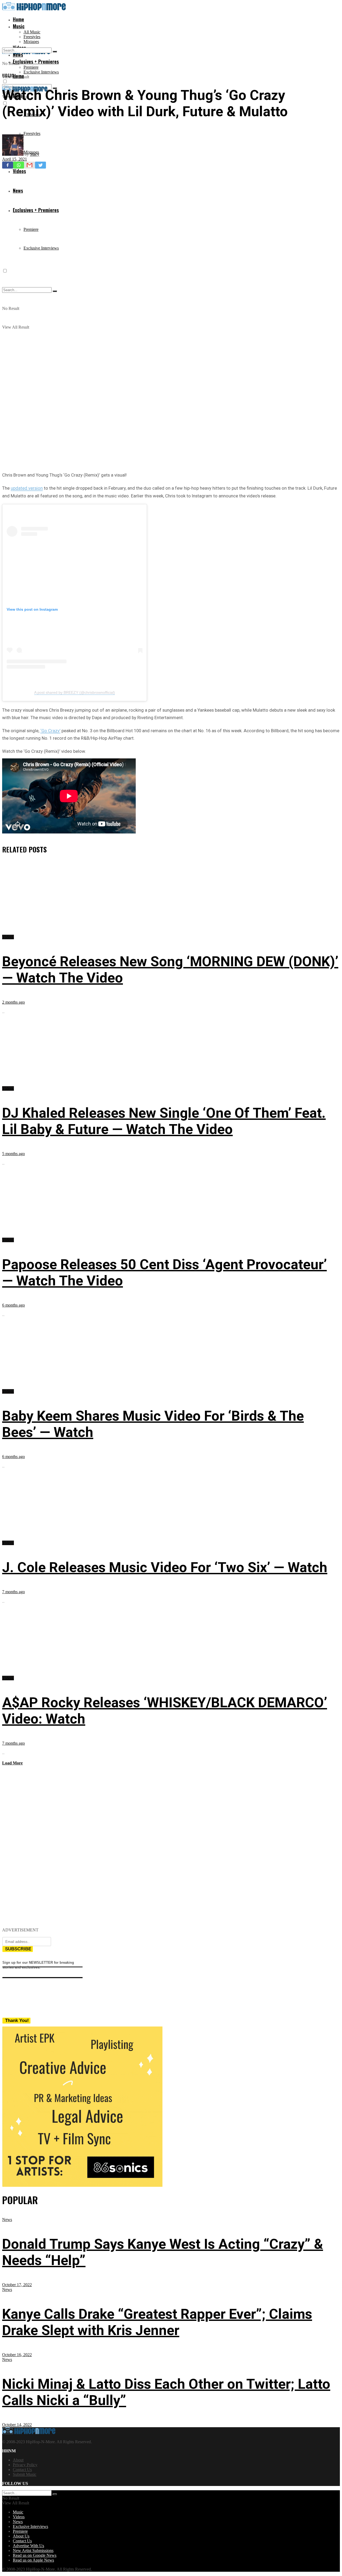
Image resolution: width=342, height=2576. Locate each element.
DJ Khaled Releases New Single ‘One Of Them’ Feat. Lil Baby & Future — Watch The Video (164, 1121)
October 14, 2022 (17, 2425)
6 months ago (13, 1305)
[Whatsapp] (19, 165)
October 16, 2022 (17, 2355)
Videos (8, 75)
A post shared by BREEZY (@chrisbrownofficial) (75, 692)
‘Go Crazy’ (50, 731)
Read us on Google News (35, 2555)
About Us (21, 2536)
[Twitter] (40, 165)
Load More (12, 1763)
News (7, 2220)
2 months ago (13, 1002)
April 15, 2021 (15, 159)
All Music (32, 32)
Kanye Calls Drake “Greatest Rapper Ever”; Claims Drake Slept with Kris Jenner (157, 2322)
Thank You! (17, 2020)
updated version (27, 488)
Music (19, 26)
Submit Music (25, 2474)
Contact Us (22, 2470)
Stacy (35, 154)
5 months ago (13, 1154)
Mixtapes (31, 42)
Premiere (31, 67)
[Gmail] (30, 165)
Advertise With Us (28, 2546)
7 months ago (13, 1592)
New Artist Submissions (33, 2550)
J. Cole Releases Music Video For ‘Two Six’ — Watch (165, 1567)
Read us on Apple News (33, 2560)
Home (18, 19)
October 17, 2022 (17, 2285)
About (18, 2460)
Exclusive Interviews (41, 72)
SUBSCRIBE (18, 1949)
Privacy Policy (25, 2465)
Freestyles (32, 37)
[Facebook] (8, 165)
